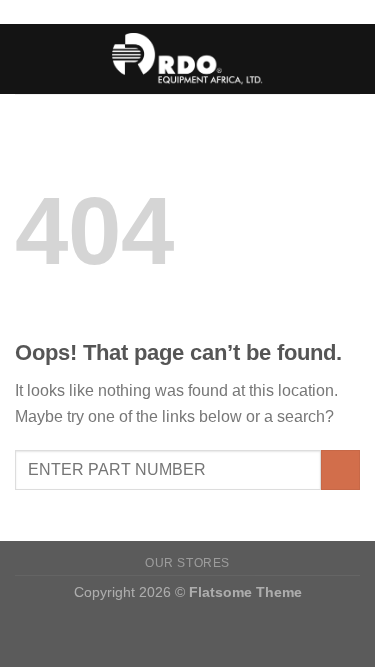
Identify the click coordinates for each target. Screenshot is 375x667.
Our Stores (187, 563)
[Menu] (27, 58)
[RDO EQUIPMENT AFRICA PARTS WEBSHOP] (187, 58)
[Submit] (340, 469)
